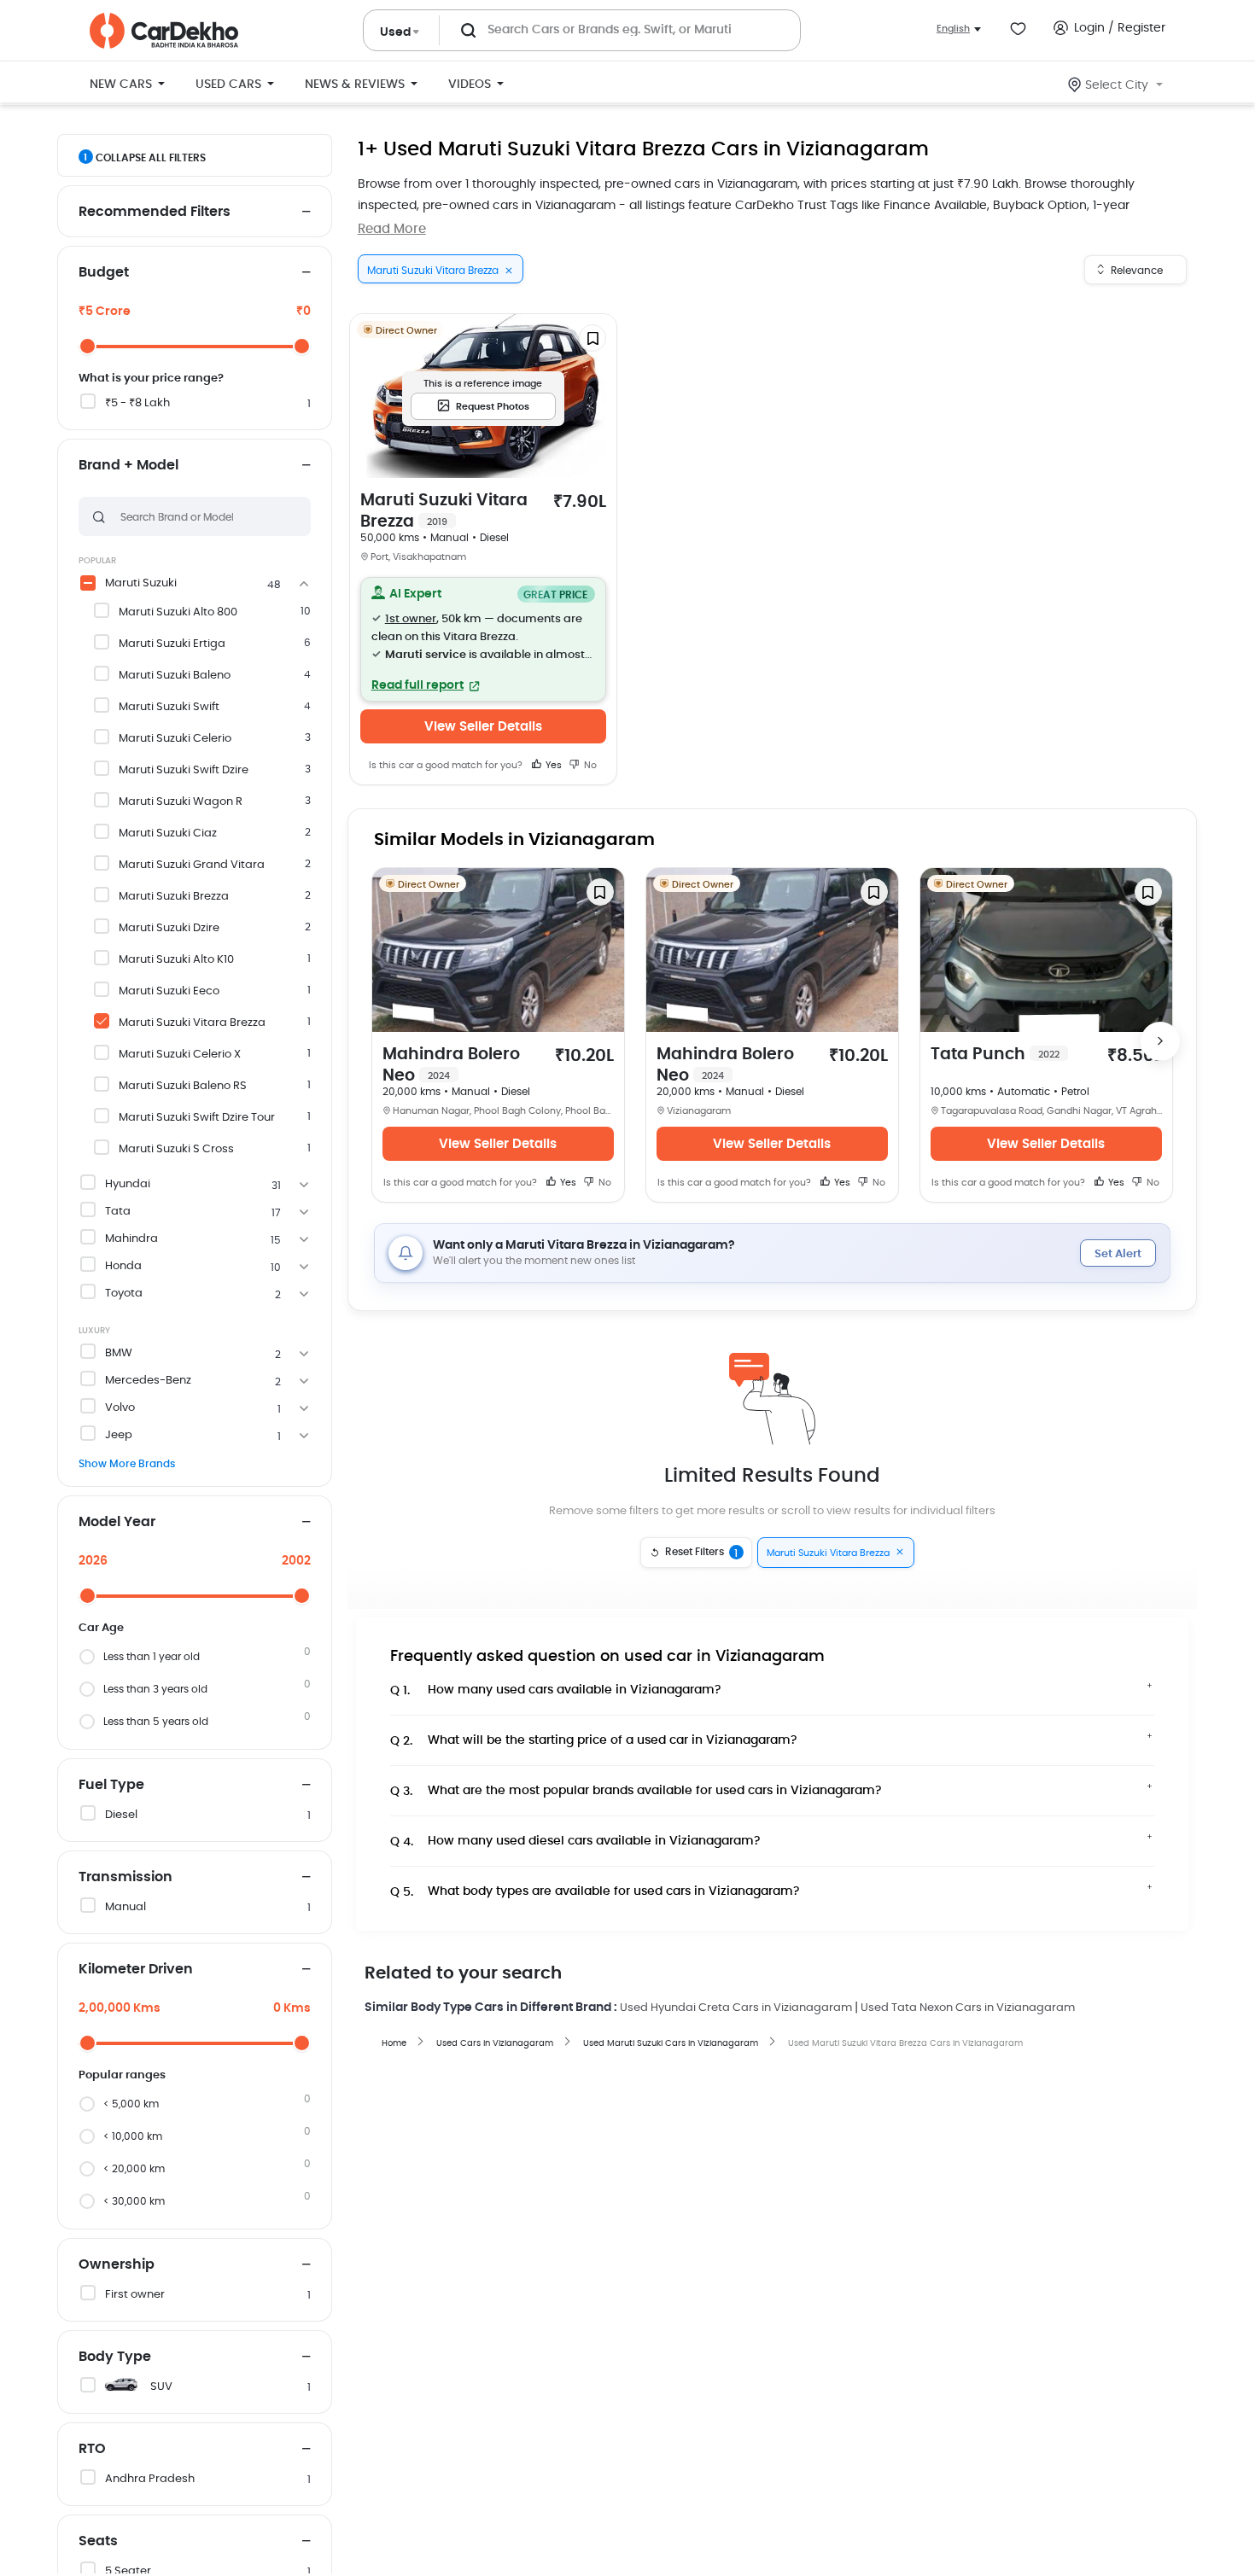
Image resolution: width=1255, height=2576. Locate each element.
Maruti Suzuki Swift (169, 707)
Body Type (115, 2357)
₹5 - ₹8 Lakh (137, 403)
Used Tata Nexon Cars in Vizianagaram (968, 2008)
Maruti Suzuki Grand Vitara (192, 865)
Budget (104, 272)
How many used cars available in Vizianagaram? (556, 1690)
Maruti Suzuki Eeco (169, 991)
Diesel (121, 1815)
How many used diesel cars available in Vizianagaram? (575, 1842)
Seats (98, 2541)
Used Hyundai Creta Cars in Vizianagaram (736, 2008)
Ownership (117, 2264)
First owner (135, 2295)
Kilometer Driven (136, 1969)
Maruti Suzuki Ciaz (168, 833)
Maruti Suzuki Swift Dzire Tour (197, 1118)
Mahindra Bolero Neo (451, 1065)
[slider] (88, 346)
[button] (483, 639)
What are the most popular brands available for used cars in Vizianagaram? (636, 1791)
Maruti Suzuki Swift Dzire (184, 770)
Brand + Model (128, 465)
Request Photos (493, 407)
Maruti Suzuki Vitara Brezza (192, 1023)
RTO (92, 2449)
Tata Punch (995, 1055)
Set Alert (1118, 1254)
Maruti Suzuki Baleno (175, 676)
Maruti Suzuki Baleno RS (183, 1086)
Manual (125, 1907)
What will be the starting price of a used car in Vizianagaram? (594, 1741)
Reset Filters (702, 1553)
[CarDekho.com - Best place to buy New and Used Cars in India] (164, 31)
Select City (1117, 85)
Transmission (125, 1877)
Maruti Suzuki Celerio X (180, 1055)
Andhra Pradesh (150, 2479)
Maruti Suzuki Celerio (175, 739)
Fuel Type (111, 1785)
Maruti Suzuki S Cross (176, 1149)
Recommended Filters (155, 212)
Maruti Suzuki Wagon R (181, 802)
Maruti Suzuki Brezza (174, 897)
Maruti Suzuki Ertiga (172, 644)
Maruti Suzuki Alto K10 (176, 960)
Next (1160, 1041)
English (953, 29)
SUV (161, 2387)
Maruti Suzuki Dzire (169, 928)
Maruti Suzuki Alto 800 (178, 612)
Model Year (117, 1522)
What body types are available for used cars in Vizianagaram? (595, 1892)
